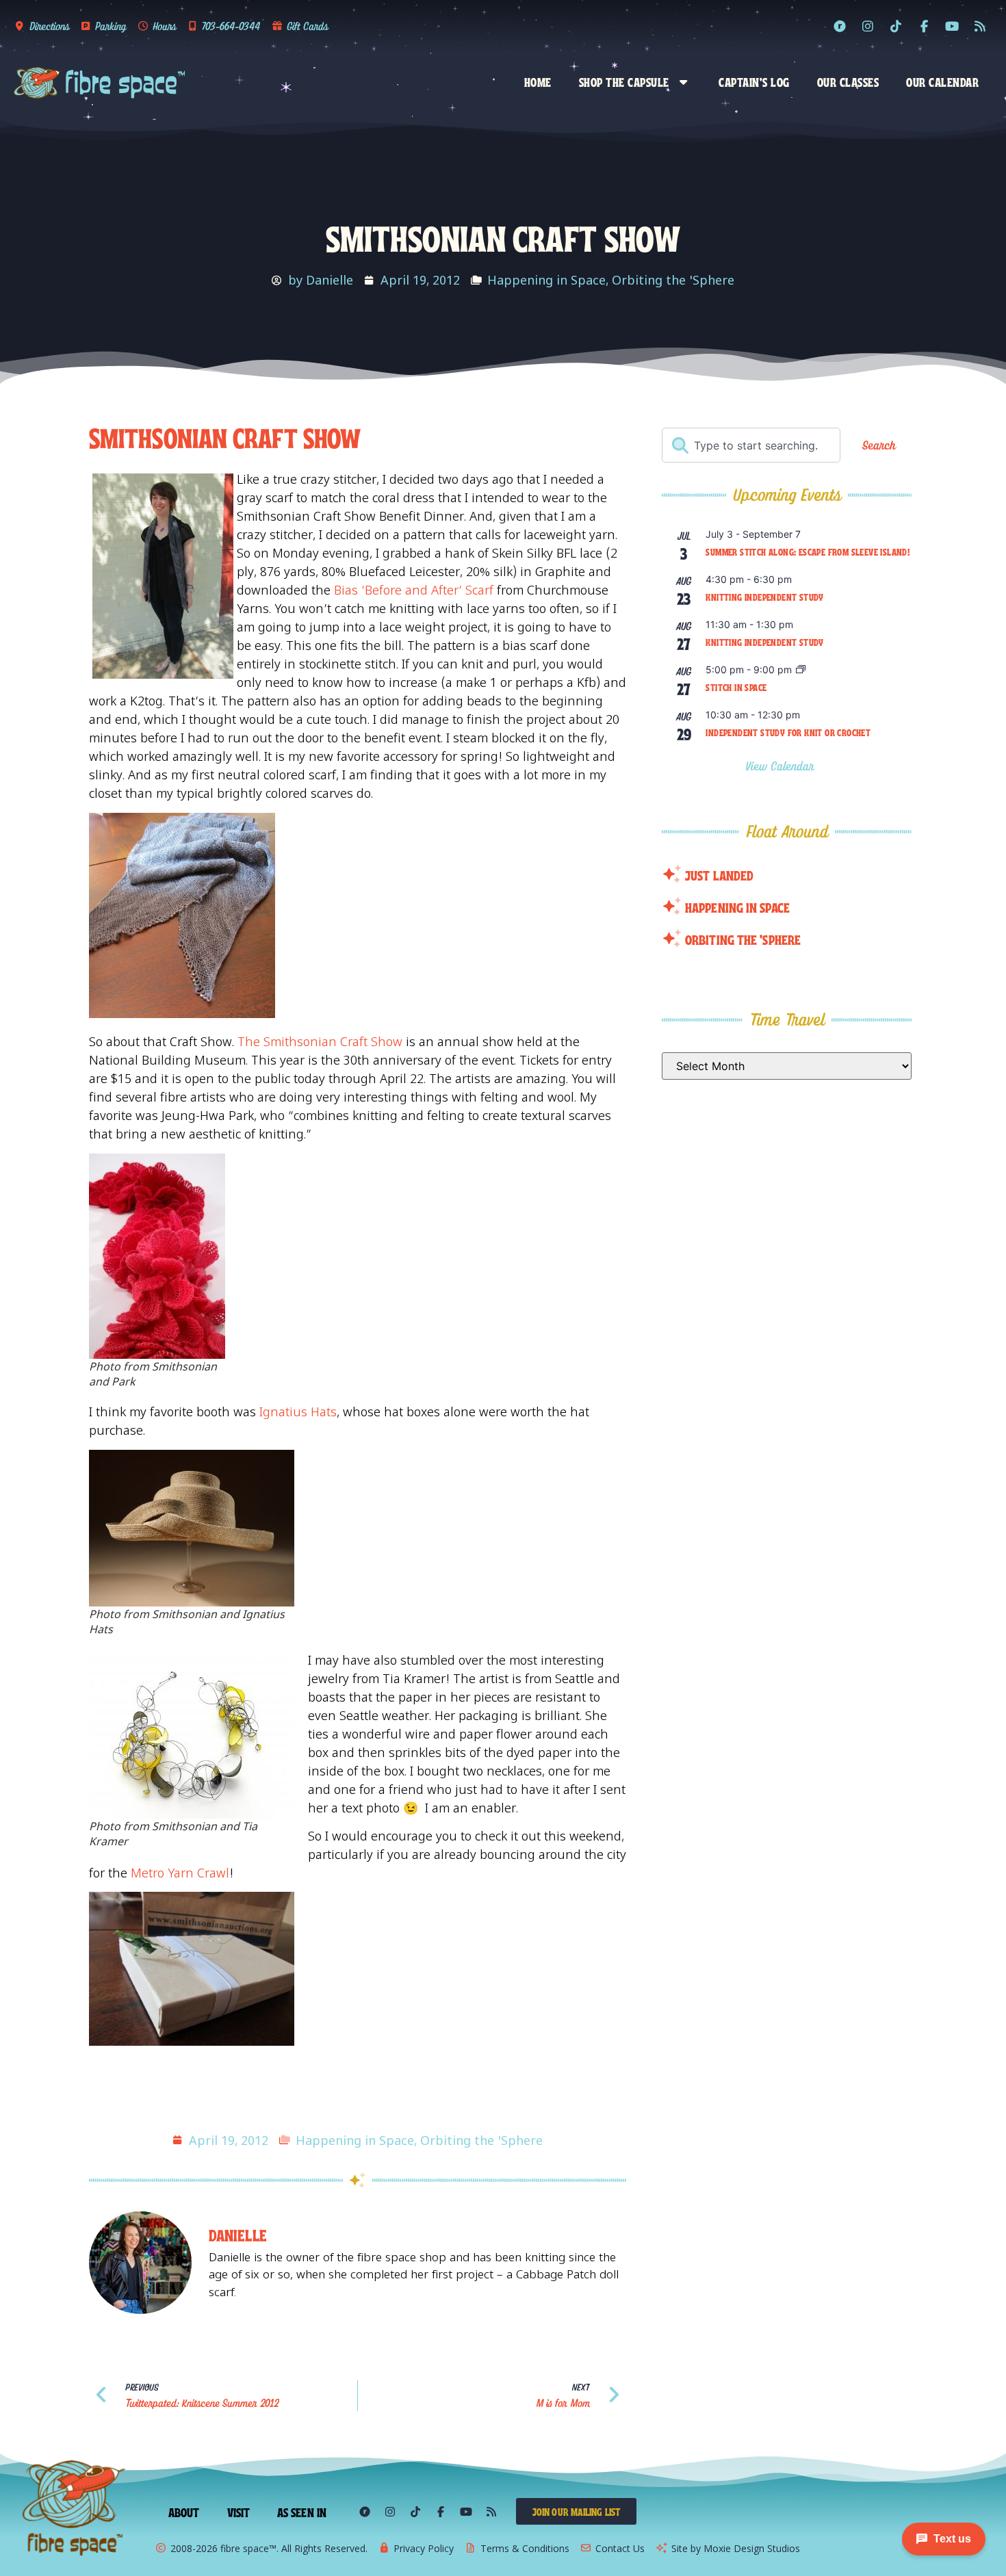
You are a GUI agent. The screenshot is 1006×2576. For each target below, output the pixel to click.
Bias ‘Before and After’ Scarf (415, 590)
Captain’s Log (754, 81)
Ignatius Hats (298, 1411)
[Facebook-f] (924, 26)
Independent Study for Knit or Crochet (788, 732)
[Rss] (980, 26)
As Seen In (302, 2512)
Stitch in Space (736, 687)
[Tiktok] (896, 26)
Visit (239, 2512)
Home (538, 81)
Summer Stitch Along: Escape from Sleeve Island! (808, 551)
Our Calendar (942, 81)
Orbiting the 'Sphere (673, 280)
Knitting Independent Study (764, 597)
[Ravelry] (840, 26)
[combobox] (751, 445)
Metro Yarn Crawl (180, 1873)
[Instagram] (868, 26)
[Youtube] (952, 26)
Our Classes (848, 81)
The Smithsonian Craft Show (320, 1041)
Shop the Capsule (624, 81)
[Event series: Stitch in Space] (801, 670)
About (184, 2512)
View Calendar (782, 766)
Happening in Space (546, 280)
